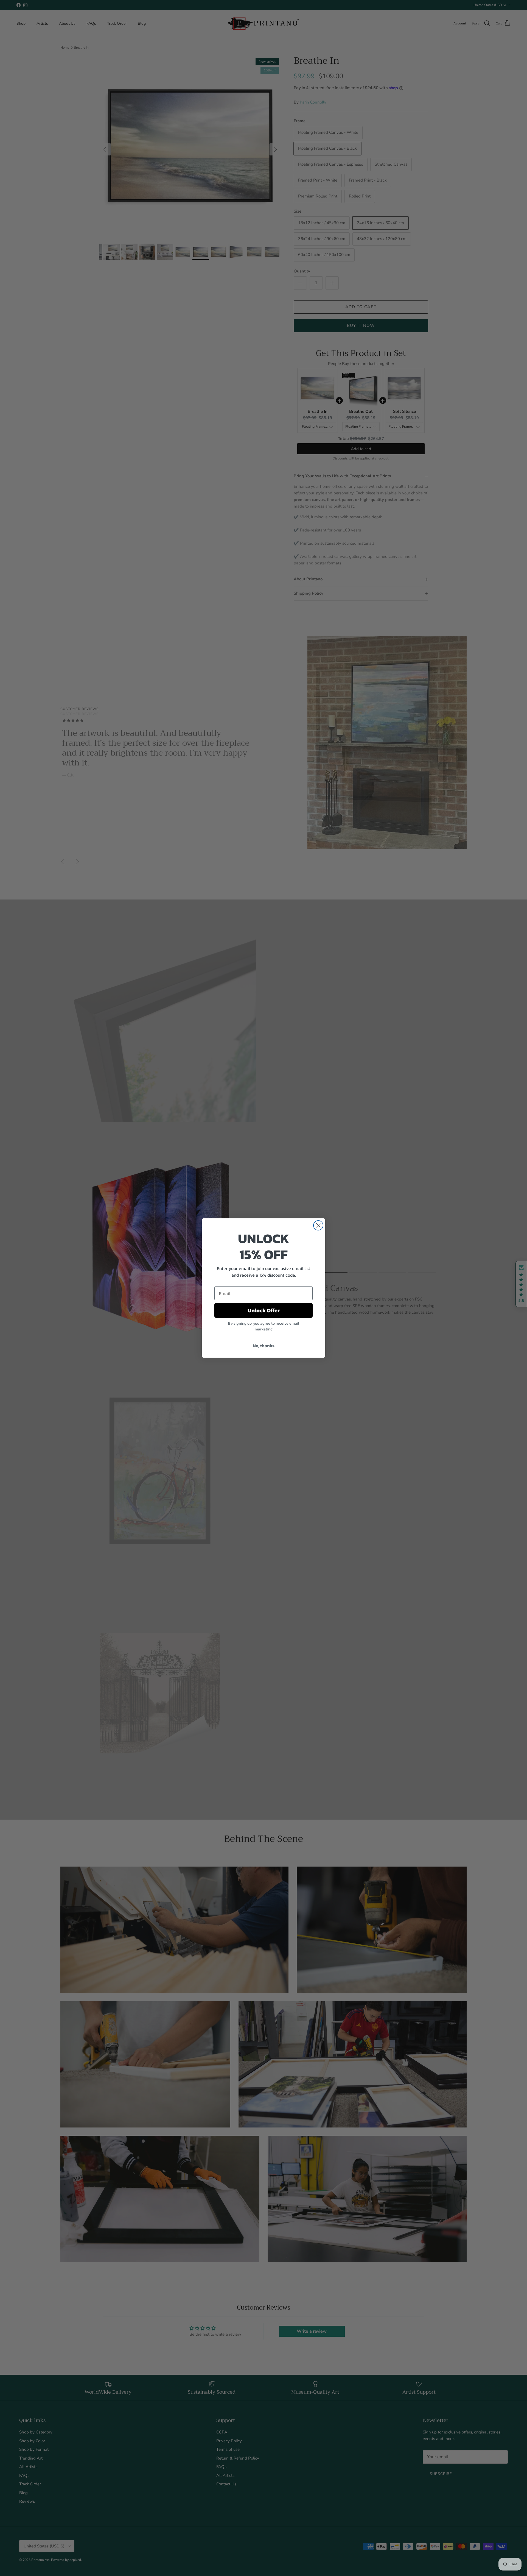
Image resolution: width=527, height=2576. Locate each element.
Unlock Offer (264, 1310)
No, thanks (264, 1346)
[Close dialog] (318, 1225)
